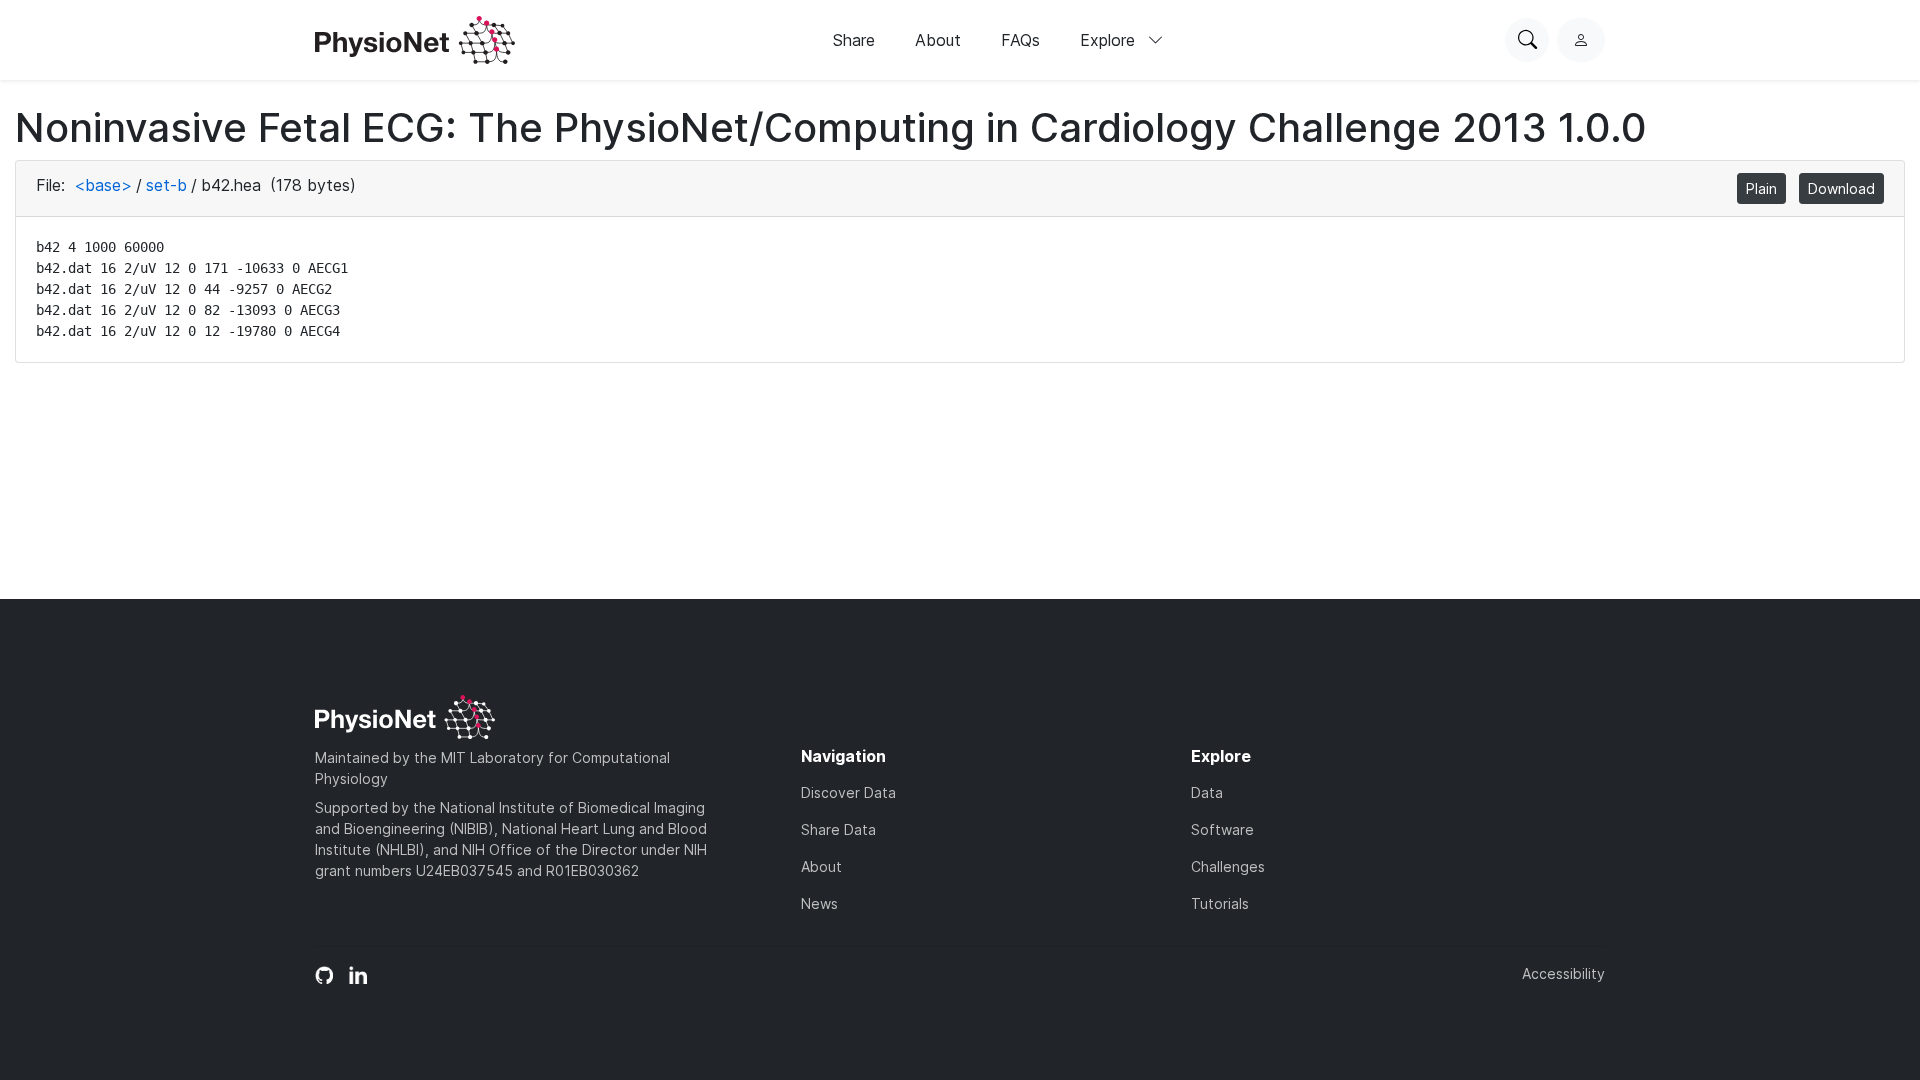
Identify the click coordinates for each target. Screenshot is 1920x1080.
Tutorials (1220, 903)
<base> (103, 185)
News (819, 903)
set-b (166, 185)
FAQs (1020, 40)
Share (854, 40)
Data (1207, 792)
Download (1841, 188)
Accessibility (1563, 973)
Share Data (838, 829)
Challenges (1228, 866)
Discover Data (848, 792)
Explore (1110, 40)
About (938, 40)
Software (1222, 829)
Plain (1761, 188)
